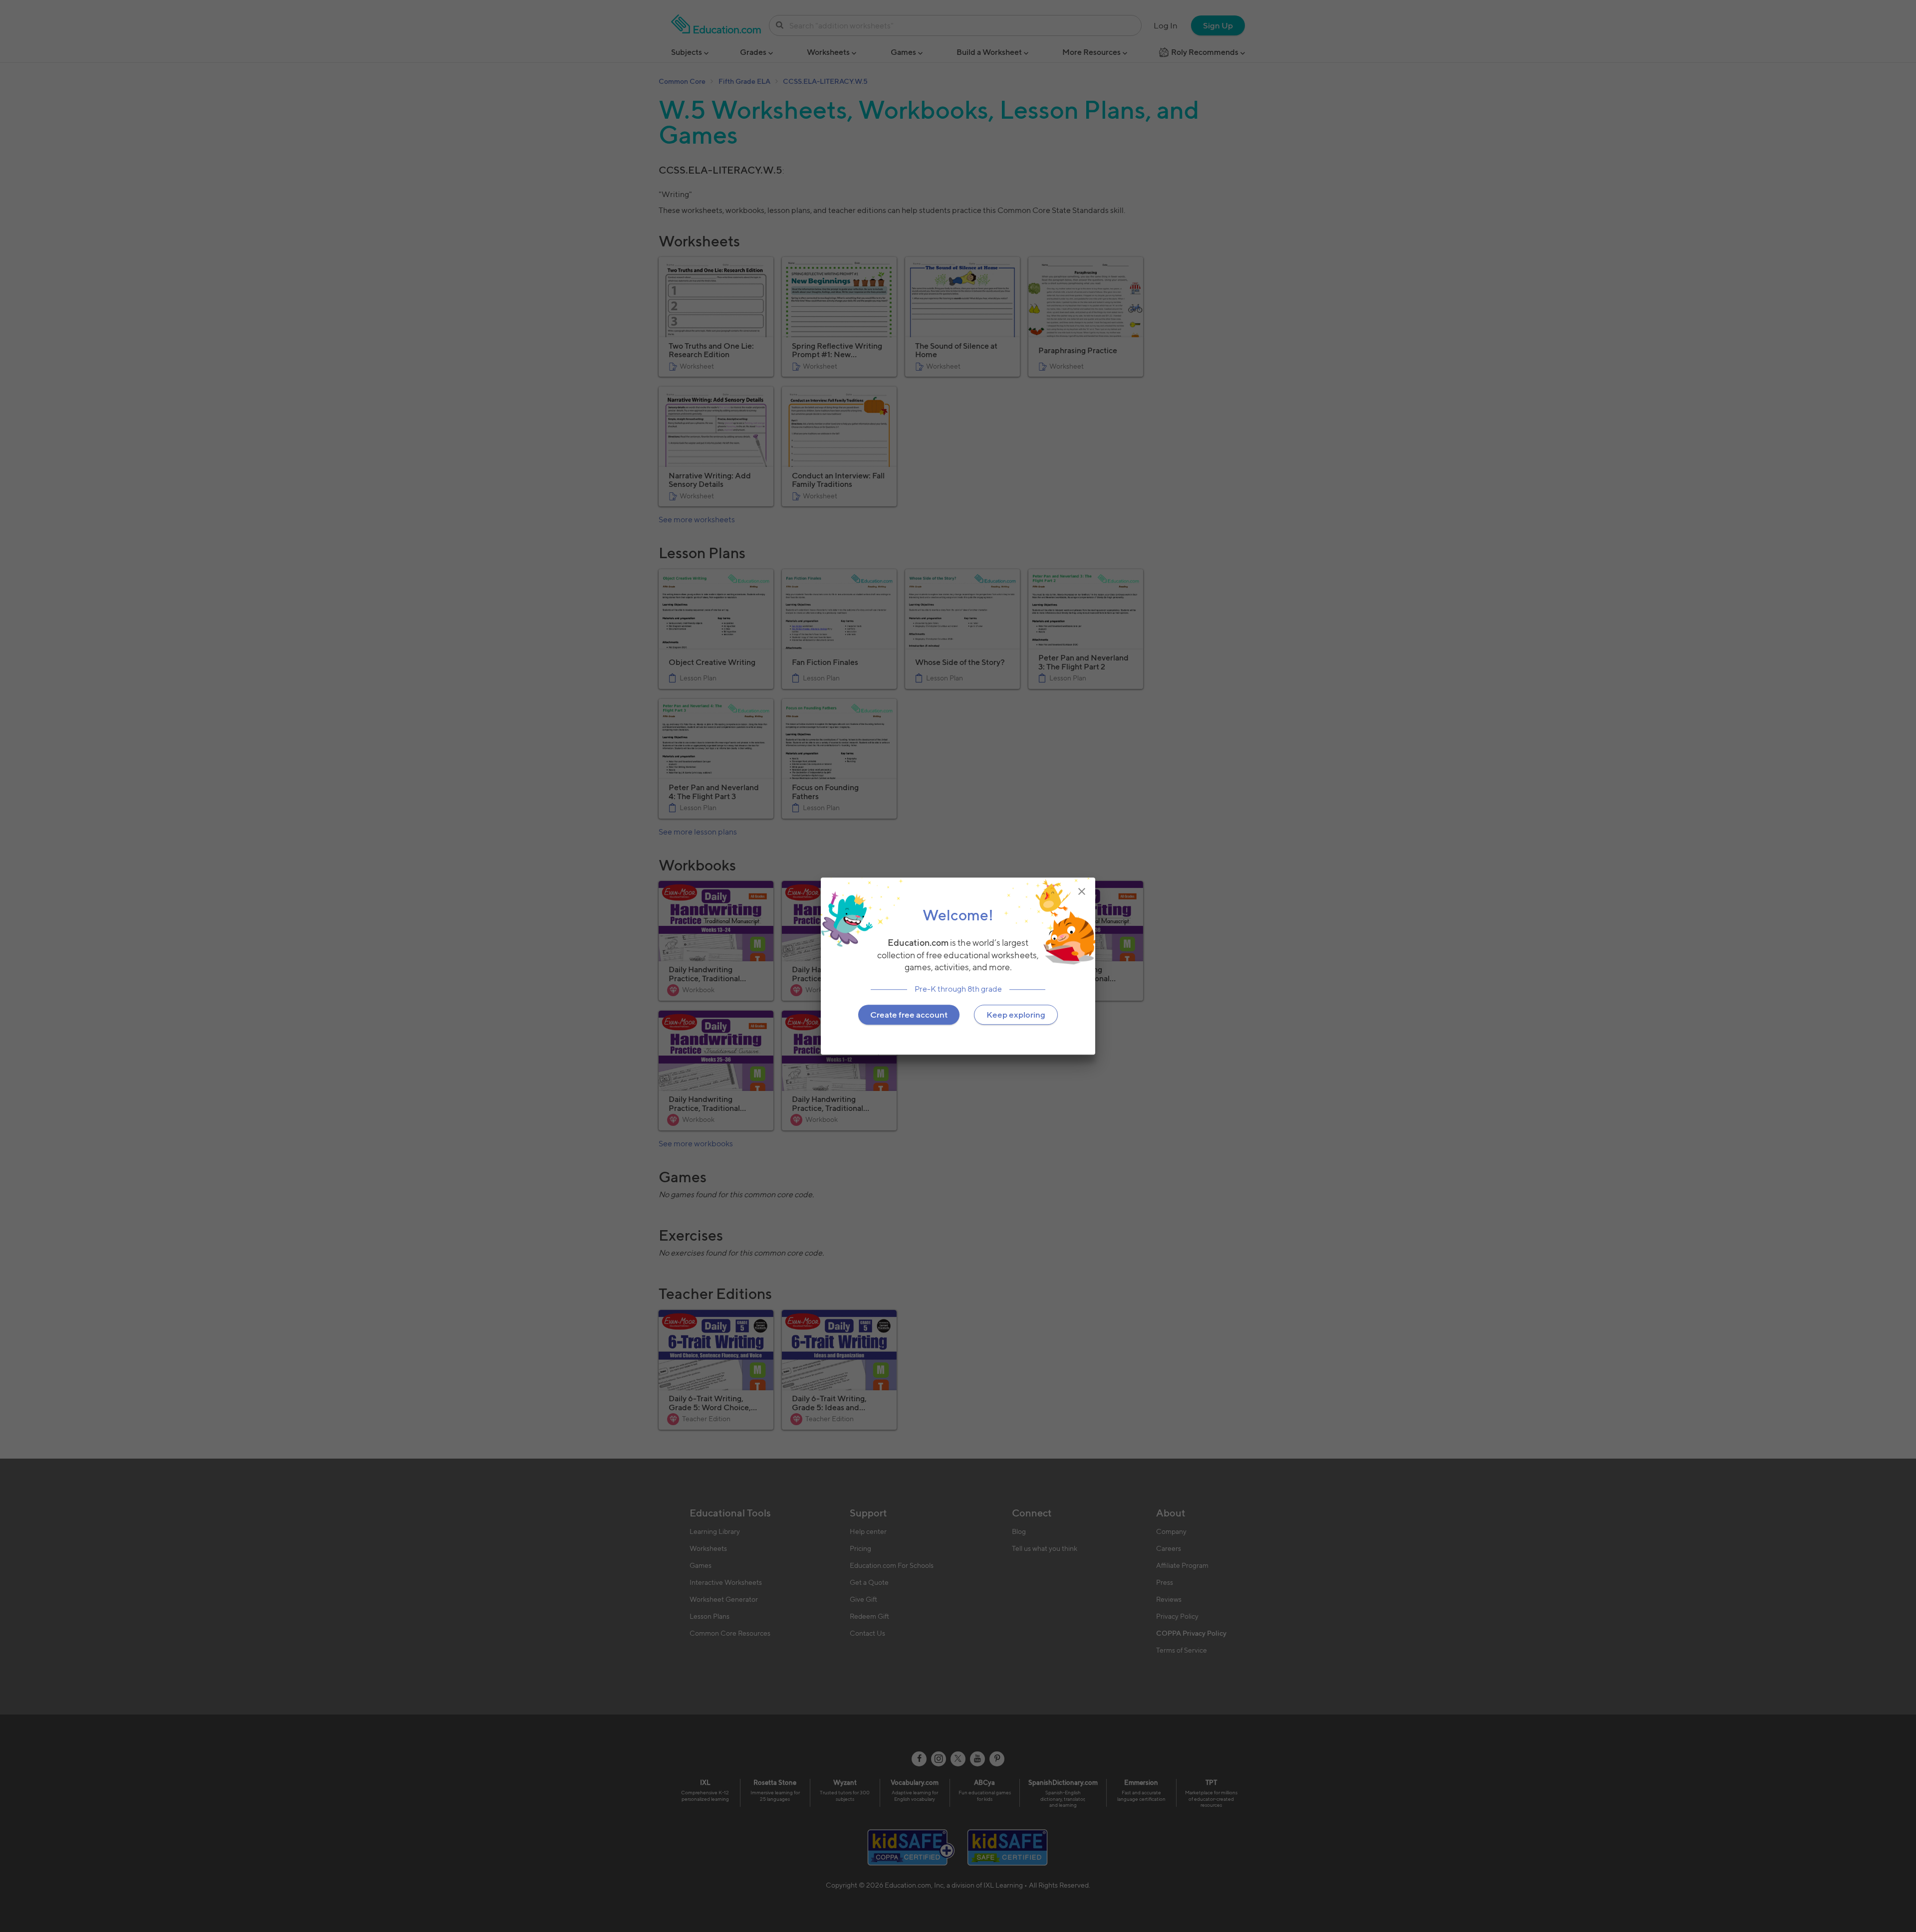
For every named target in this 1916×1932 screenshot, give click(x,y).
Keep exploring (1016, 1015)
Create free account (909, 1015)
